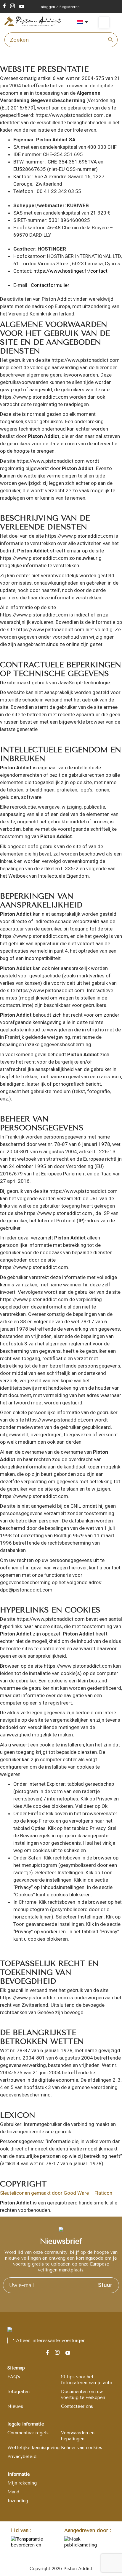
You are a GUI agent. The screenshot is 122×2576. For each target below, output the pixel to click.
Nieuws (15, 2406)
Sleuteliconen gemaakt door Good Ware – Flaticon (56, 2193)
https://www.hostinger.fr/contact (70, 271)
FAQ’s (14, 2377)
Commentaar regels (28, 2433)
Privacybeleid (22, 2456)
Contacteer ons (77, 2406)
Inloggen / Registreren (60, 7)
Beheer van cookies (82, 2448)
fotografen (19, 2392)
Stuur (105, 2285)
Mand (13, 2492)
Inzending (18, 2501)
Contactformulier (50, 285)
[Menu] (108, 22)
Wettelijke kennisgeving (33, 2448)
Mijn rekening (22, 2483)
